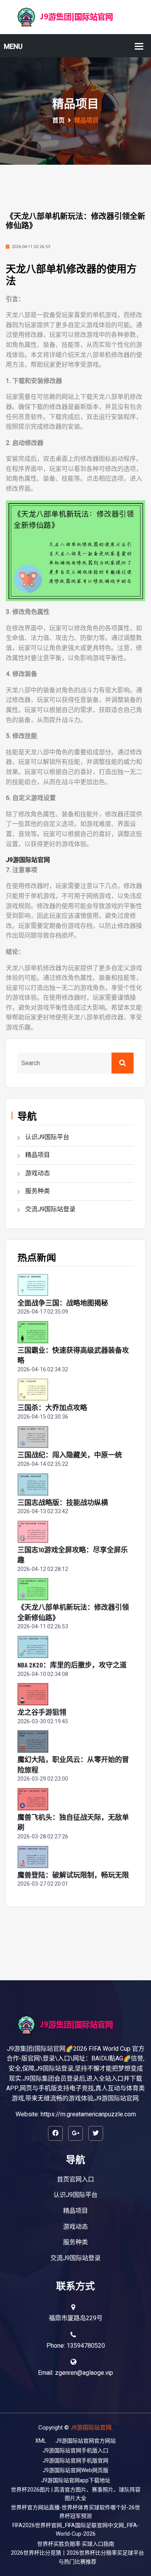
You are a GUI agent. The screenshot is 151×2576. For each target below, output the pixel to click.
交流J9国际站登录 (50, 1209)
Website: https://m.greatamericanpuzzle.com (76, 2114)
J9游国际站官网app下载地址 (76, 2480)
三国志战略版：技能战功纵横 (63, 1502)
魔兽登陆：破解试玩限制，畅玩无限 (73, 1875)
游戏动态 (38, 1173)
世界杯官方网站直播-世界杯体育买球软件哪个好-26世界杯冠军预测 (75, 2512)
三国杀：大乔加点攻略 (52, 1407)
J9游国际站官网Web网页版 (75, 2470)
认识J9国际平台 (47, 1137)
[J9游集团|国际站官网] (75, 17)
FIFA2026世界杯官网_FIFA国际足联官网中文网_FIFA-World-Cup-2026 (76, 2530)
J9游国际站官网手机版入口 (75, 2451)
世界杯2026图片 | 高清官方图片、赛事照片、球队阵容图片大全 (76, 2494)
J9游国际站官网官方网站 (86, 2441)
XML (41, 2441)
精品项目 (38, 1155)
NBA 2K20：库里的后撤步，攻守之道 (72, 1665)
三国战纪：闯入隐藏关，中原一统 (70, 1455)
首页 (58, 121)
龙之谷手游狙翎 (42, 1712)
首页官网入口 (75, 2179)
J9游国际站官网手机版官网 (75, 2461)
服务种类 (38, 1191)
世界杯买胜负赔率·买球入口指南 (76, 2544)
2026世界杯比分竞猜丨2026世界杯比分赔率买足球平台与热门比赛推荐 (77, 2557)
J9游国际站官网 (91, 2428)
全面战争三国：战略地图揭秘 (63, 1303)
